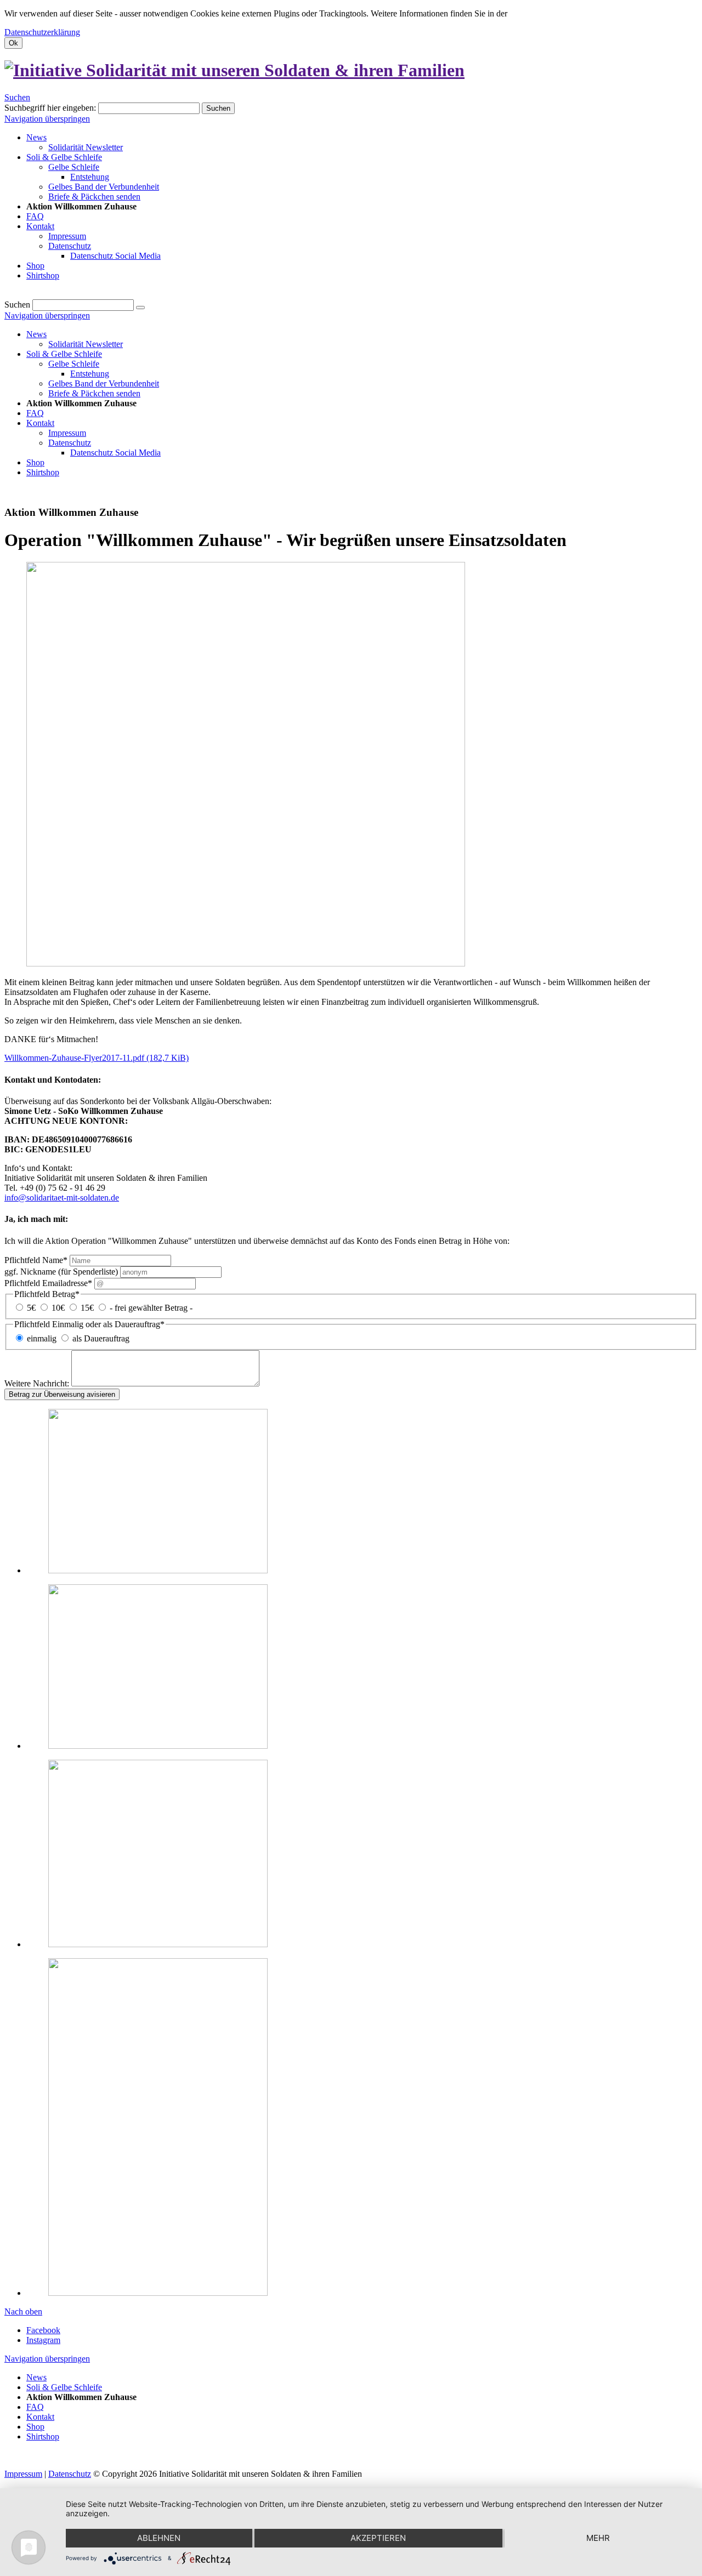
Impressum (67, 433)
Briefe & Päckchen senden (94, 393)
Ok (13, 43)
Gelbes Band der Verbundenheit (104, 383)
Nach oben (23, 2311)
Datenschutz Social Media (115, 453)
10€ (58, 1308)
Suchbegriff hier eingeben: (50, 108)
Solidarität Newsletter (86, 344)
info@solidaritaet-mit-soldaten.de (62, 1198)
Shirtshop (43, 472)
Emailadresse (48, 1283)
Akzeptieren (378, 2538)
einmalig (42, 1338)
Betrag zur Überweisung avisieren (62, 1394)
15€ (87, 1308)
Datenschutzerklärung (42, 32)
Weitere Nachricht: (38, 1383)
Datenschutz (70, 443)
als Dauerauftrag (101, 1338)
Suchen (17, 97)
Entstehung (90, 374)
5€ (31, 1308)
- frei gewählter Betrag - (151, 1308)
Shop (35, 462)
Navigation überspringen (47, 119)
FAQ (35, 413)
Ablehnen (159, 2538)
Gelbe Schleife (74, 364)
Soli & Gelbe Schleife (64, 354)
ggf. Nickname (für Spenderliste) (62, 1272)
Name (36, 1260)
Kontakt (40, 423)
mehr (598, 2538)
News (36, 334)
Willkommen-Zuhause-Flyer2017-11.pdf (97, 1058)
